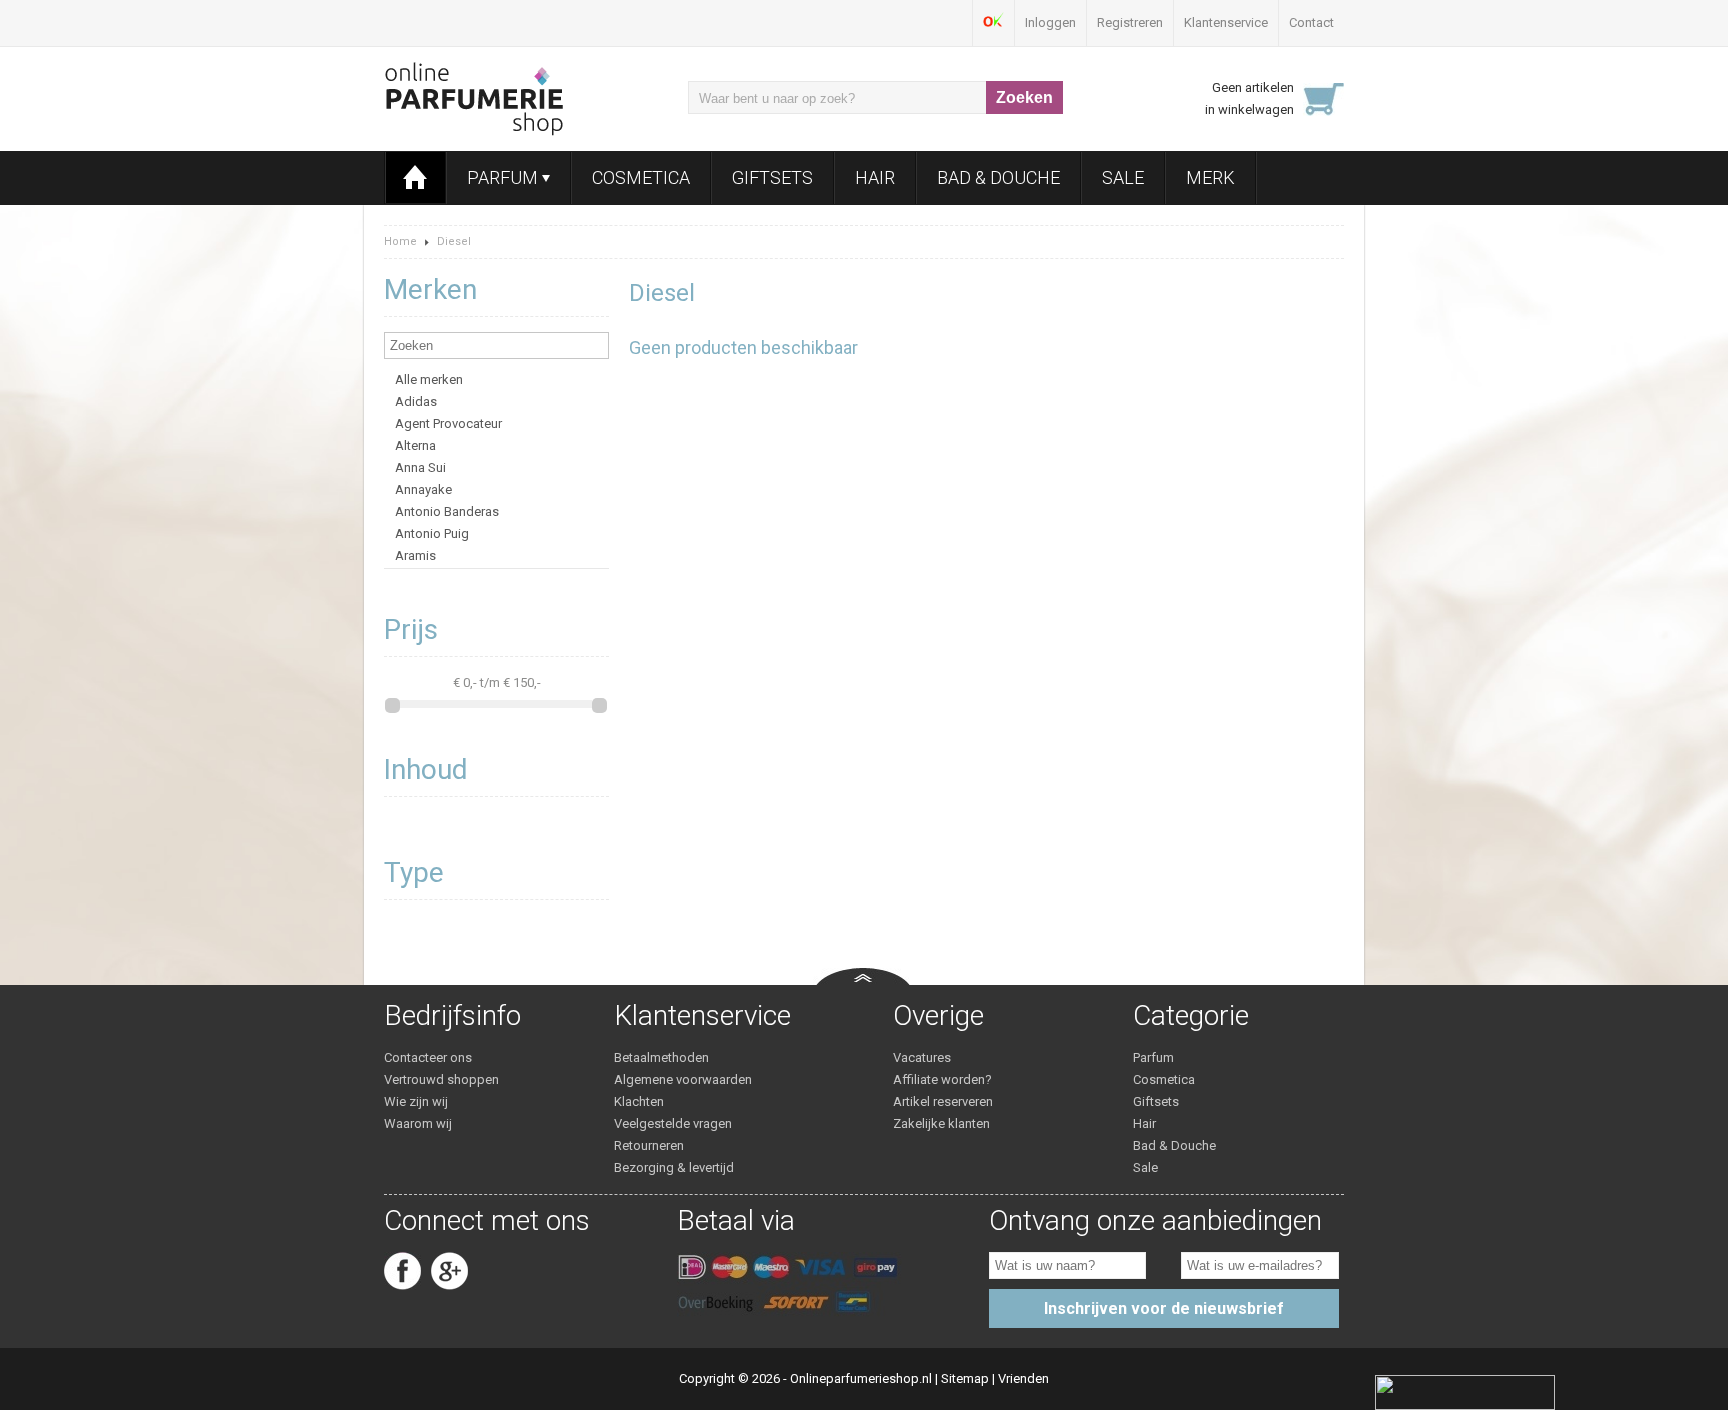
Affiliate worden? (942, 1079)
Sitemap (965, 1378)
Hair (875, 177)
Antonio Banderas (447, 511)
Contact (1311, 22)
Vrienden (1023, 1378)
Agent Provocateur (448, 423)
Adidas (416, 401)
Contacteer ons (428, 1057)
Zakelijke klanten (941, 1123)
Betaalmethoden (661, 1057)
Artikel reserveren (943, 1101)
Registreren (1130, 22)
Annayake (423, 489)
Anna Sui (420, 467)
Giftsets (772, 177)
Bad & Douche (998, 177)
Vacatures (922, 1057)
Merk (1210, 177)
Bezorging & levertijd (674, 1167)
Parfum (504, 177)
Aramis (415, 555)
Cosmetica (641, 177)
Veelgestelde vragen (673, 1123)
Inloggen (1050, 22)
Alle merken (429, 379)
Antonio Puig (432, 533)
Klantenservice (1226, 22)
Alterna (415, 445)
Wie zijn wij (416, 1101)
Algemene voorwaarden (683, 1079)
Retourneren (649, 1145)
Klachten (639, 1101)
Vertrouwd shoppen (441, 1079)
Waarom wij (418, 1123)
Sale (1123, 177)
